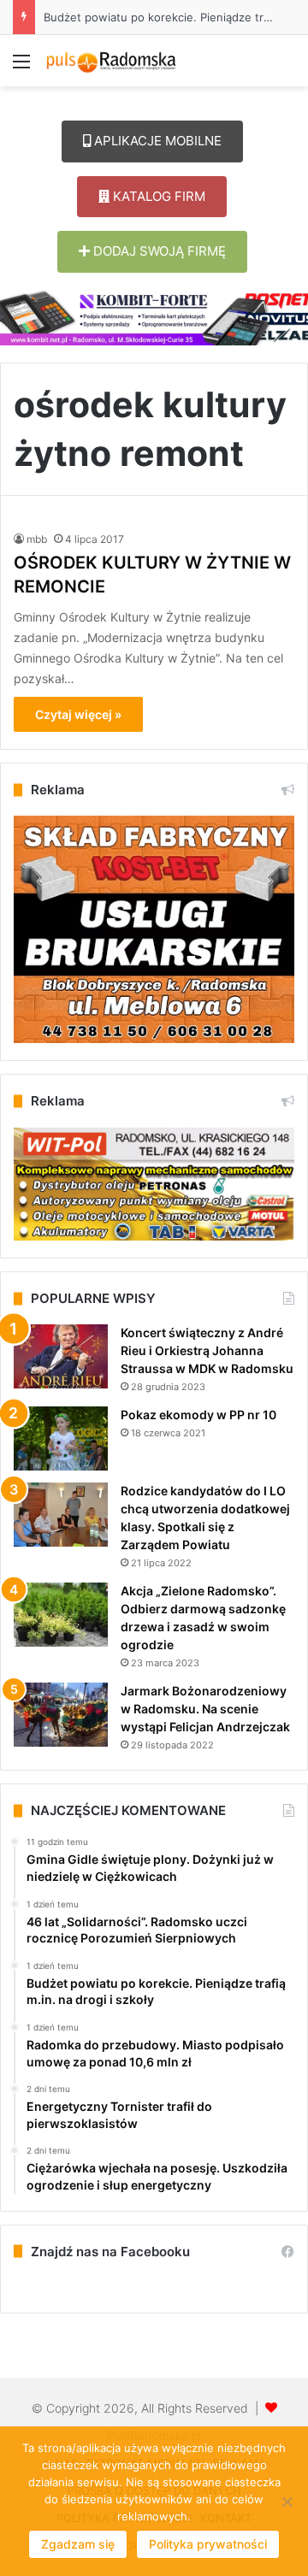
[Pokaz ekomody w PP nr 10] (61, 1438)
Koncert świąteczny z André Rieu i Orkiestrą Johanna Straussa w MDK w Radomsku (207, 1350)
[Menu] (21, 67)
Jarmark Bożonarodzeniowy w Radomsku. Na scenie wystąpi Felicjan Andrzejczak (205, 1709)
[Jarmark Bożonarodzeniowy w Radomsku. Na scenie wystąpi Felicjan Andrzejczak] (61, 1715)
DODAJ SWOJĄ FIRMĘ (158, 251)
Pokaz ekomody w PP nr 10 (198, 1415)
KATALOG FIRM (157, 196)
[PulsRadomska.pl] (111, 61)
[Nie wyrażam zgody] (287, 2502)
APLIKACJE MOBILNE (156, 141)
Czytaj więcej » (78, 714)
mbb (37, 539)
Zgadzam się (78, 2544)
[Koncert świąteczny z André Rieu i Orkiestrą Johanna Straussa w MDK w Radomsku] (61, 1356)
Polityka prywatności (208, 2544)
